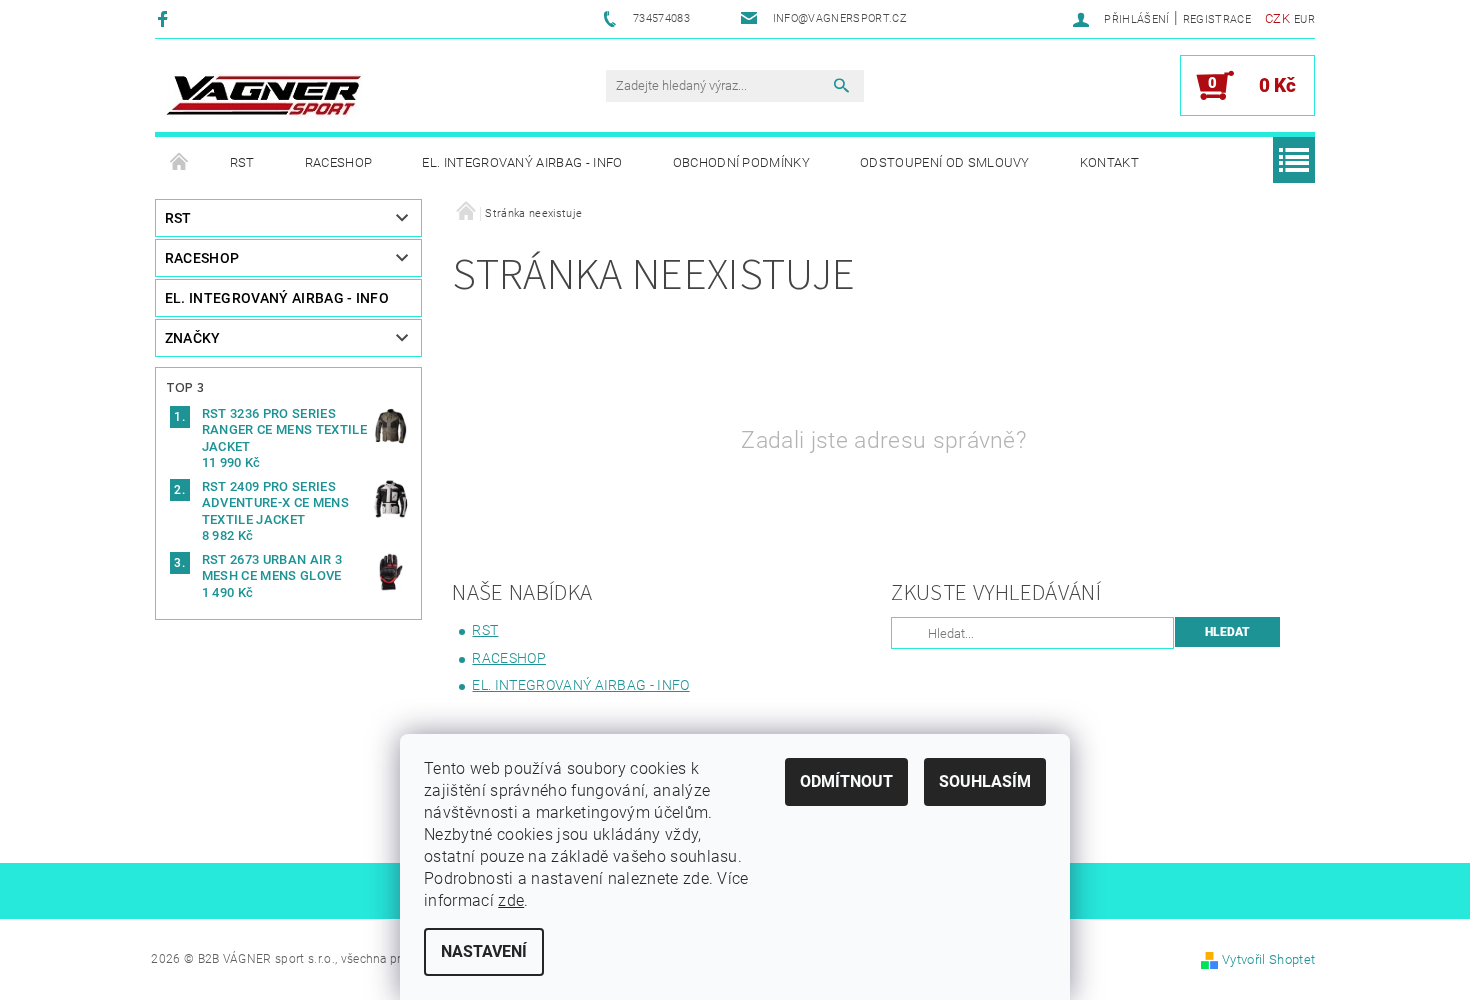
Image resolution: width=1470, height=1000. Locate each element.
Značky (193, 338)
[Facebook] (165, 18)
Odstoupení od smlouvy (945, 162)
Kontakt (1109, 162)
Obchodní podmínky (741, 162)
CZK (1277, 18)
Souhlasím (985, 781)
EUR (1304, 19)
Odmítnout (846, 781)
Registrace (1217, 19)
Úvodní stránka (180, 163)
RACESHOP (339, 162)
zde (511, 900)
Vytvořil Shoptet (1268, 959)
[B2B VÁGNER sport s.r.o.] (264, 95)
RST (242, 162)
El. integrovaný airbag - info (522, 162)
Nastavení (484, 951)
